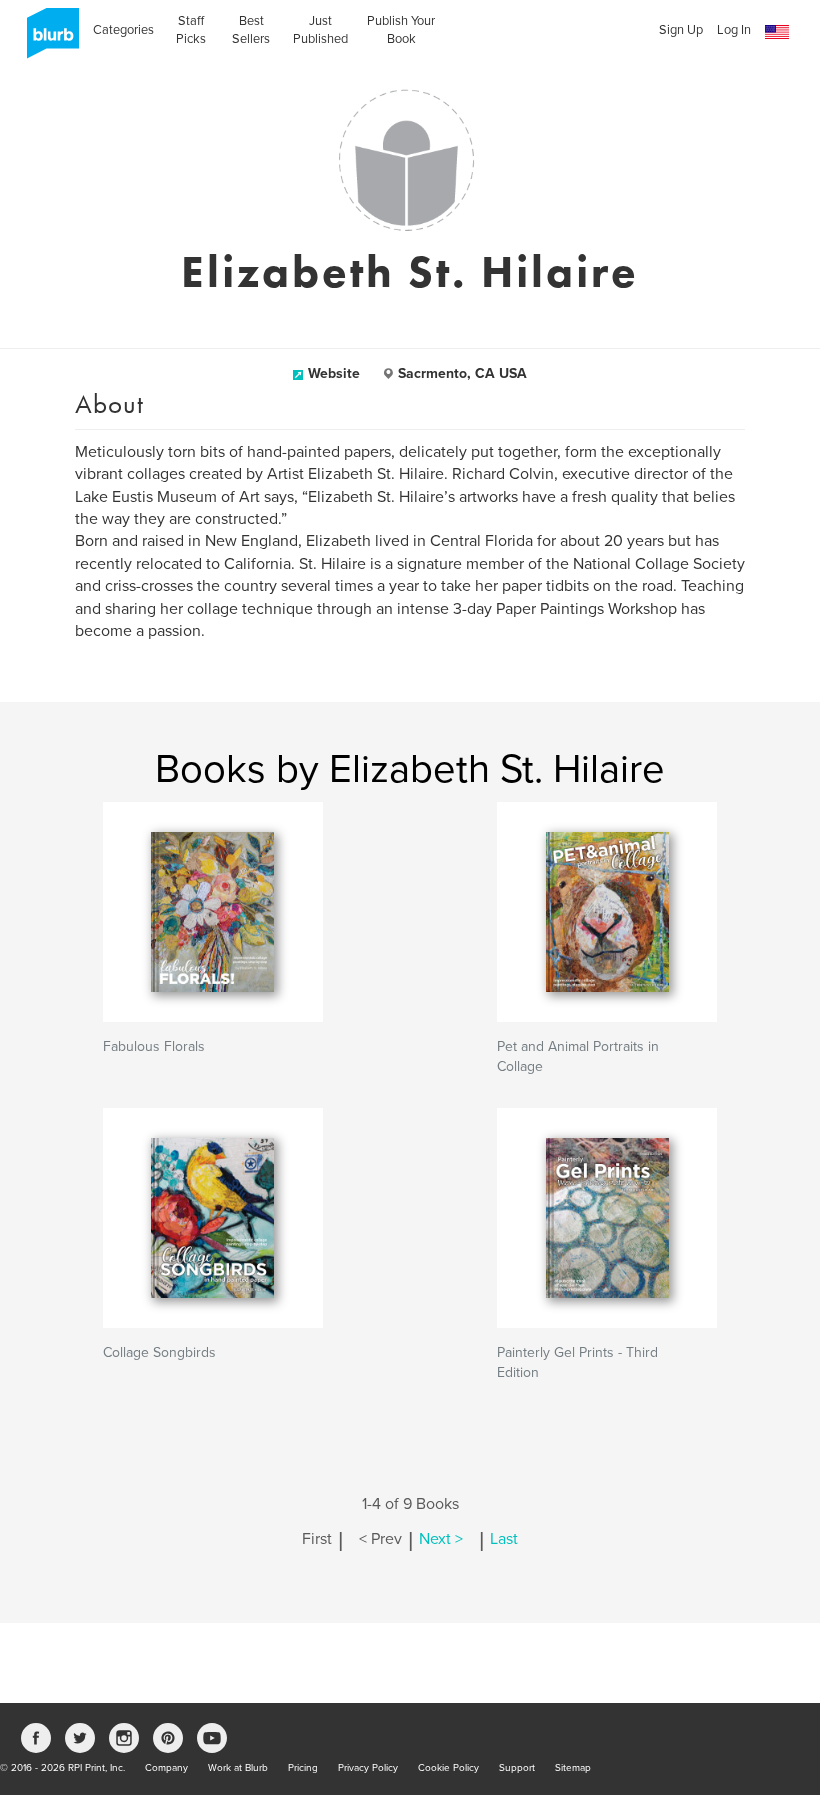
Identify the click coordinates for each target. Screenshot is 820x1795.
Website (334, 373)
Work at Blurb (238, 1768)
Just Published (320, 30)
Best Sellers (251, 30)
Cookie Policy (448, 1768)
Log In (734, 30)
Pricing (303, 1768)
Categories (123, 30)
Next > (441, 1539)
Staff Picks (191, 30)
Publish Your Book (401, 30)
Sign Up (681, 30)
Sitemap (573, 1768)
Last (504, 1539)
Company (166, 1768)
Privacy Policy (368, 1768)
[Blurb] (47, 40)
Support (517, 1768)
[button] (777, 32)
